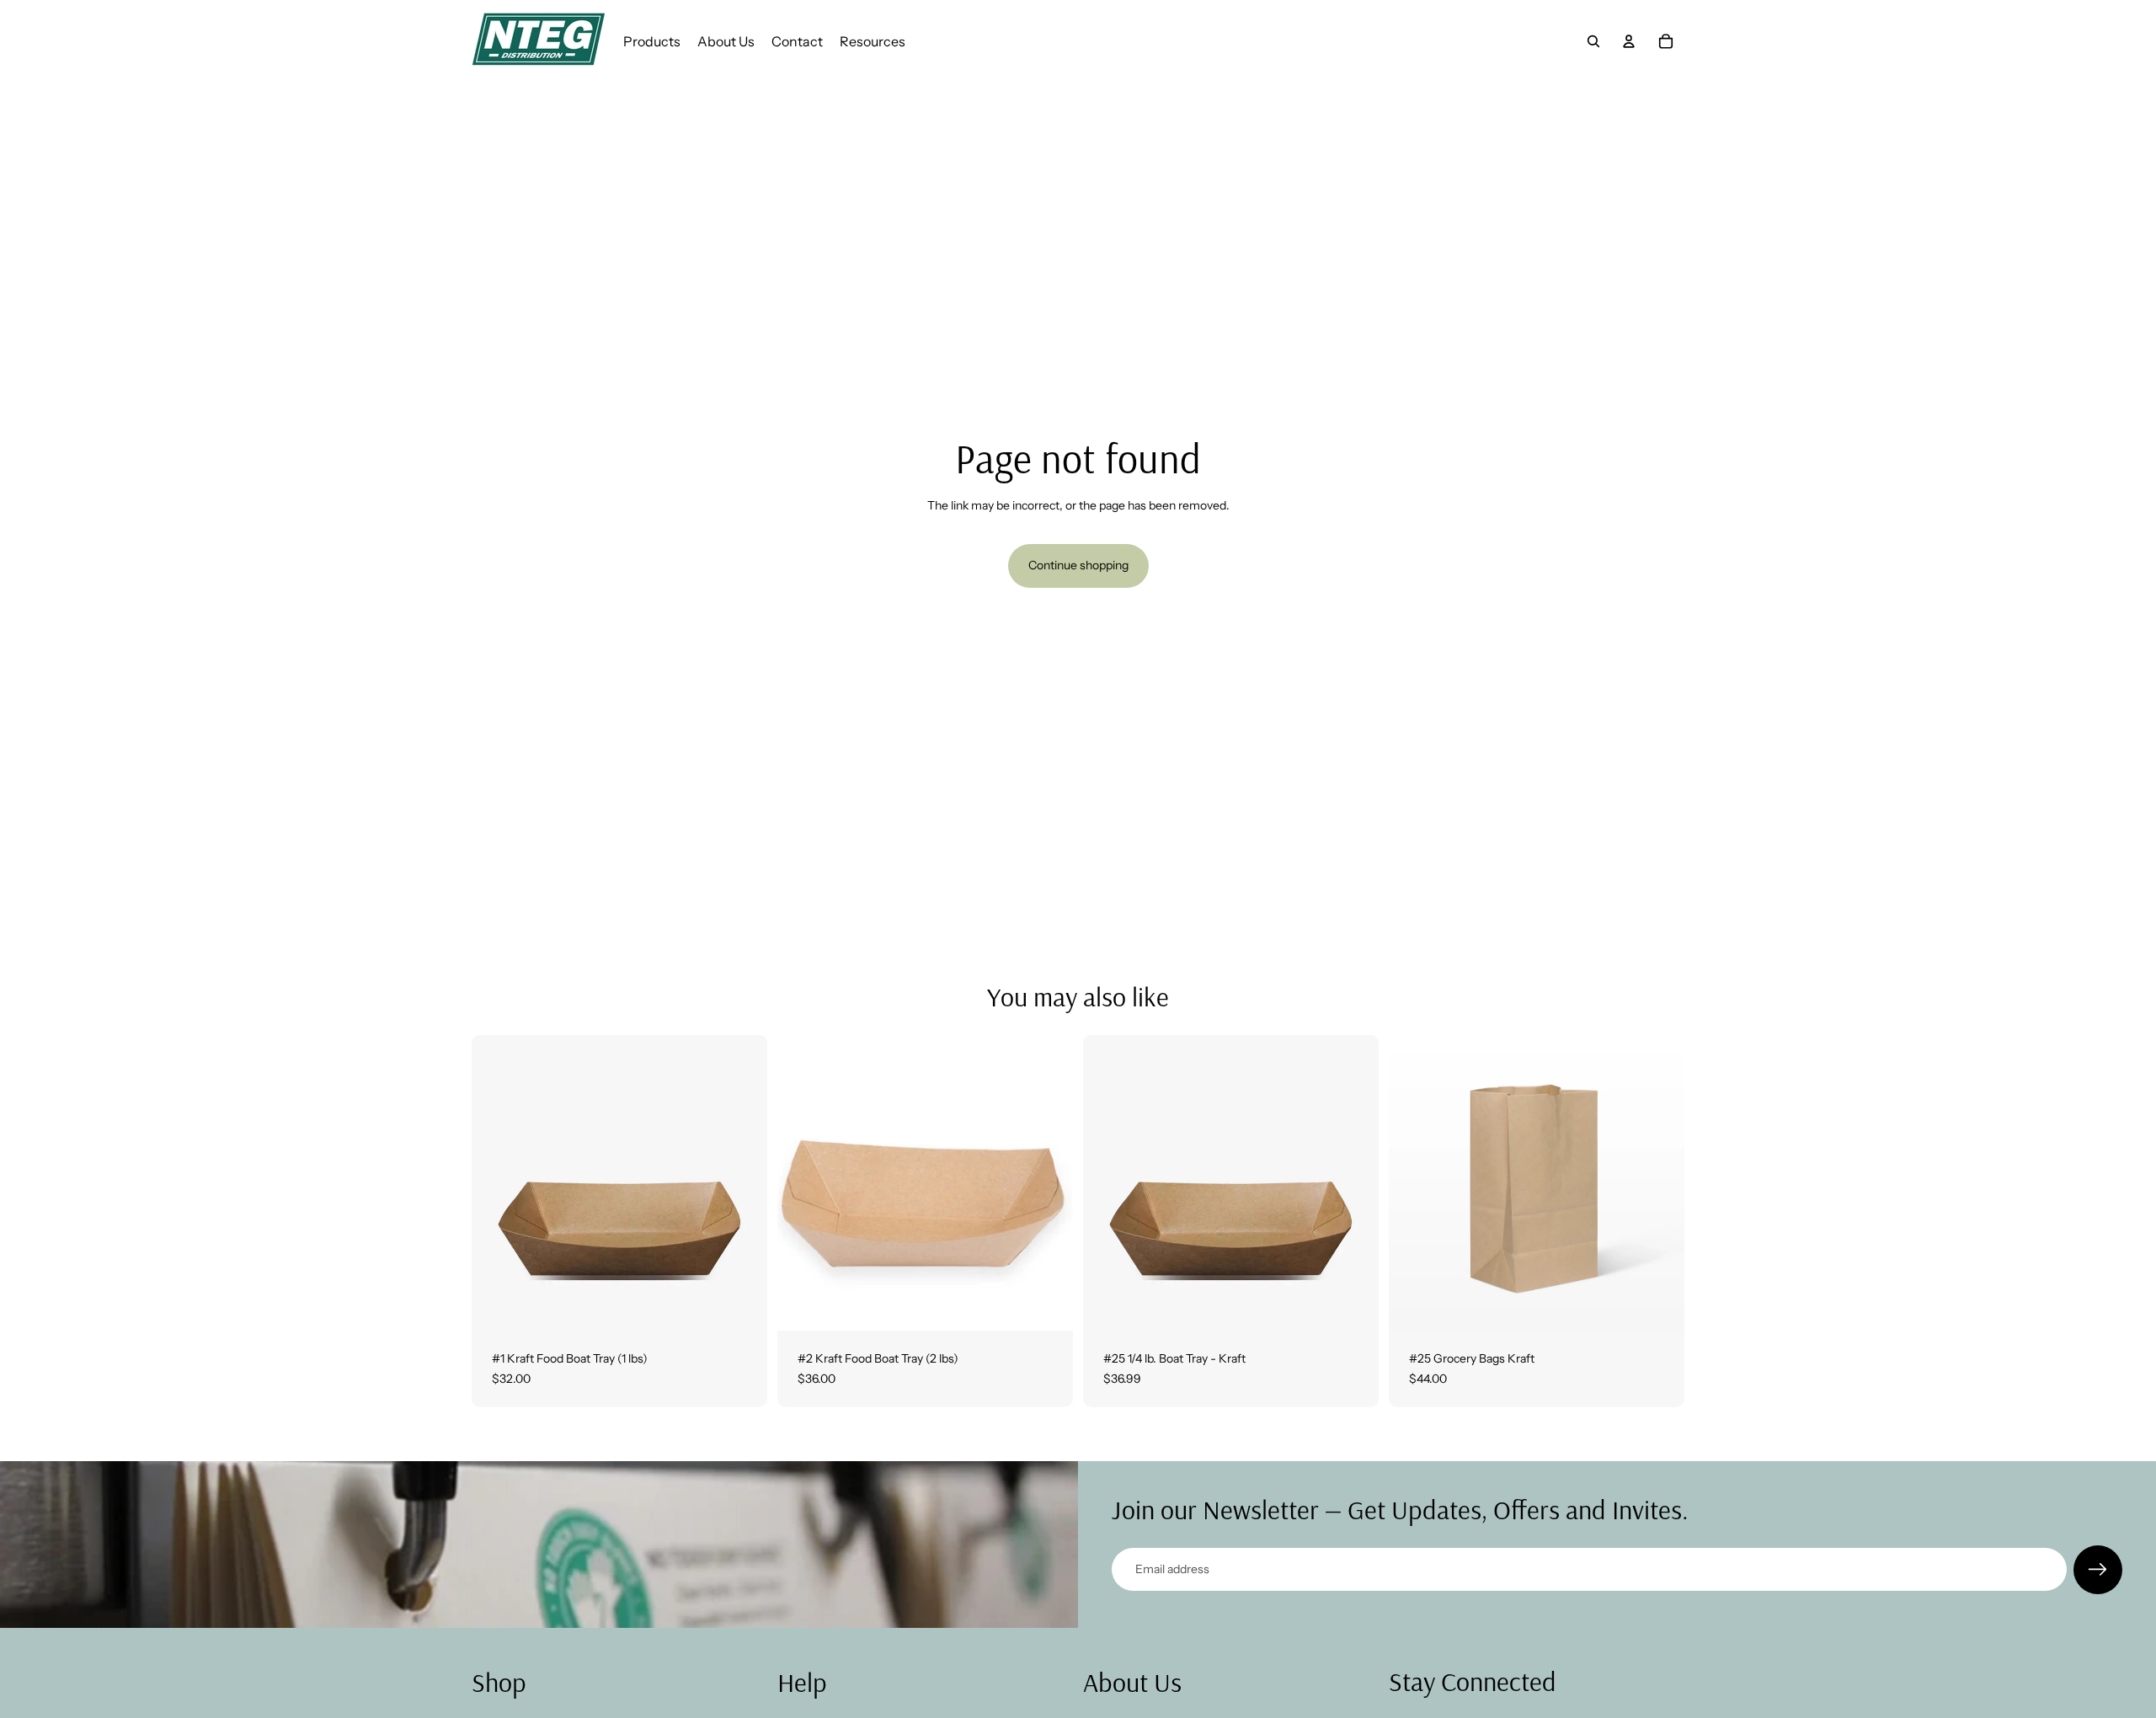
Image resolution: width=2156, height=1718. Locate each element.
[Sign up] (2098, 1570)
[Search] (1593, 41)
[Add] (741, 1305)
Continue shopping (1078, 565)
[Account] (1629, 41)
